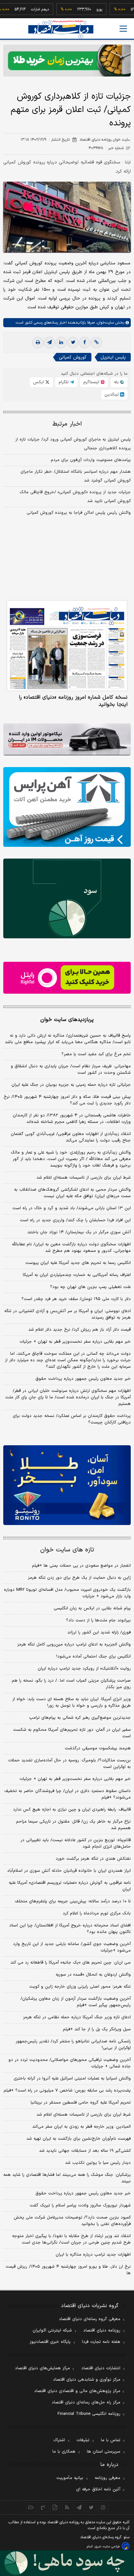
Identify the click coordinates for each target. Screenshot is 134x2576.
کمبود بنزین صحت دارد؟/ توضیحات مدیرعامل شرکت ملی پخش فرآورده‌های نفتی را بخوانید (72, 2221)
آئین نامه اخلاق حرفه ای (98, 2489)
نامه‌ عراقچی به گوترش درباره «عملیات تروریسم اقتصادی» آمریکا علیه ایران (70, 1886)
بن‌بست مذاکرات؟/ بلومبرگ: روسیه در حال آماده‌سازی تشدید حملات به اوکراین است (69, 1764)
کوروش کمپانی (73, 357)
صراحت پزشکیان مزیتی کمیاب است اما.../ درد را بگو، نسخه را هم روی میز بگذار (71, 1684)
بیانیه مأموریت (70, 2478)
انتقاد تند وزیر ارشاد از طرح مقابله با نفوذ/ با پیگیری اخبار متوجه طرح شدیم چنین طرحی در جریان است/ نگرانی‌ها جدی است (71, 2239)
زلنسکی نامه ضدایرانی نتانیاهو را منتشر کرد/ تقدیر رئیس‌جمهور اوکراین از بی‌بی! (73, 2045)
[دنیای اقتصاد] (61, 29)
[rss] (67, 2507)
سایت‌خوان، (104, 323)
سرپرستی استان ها (104, 2452)
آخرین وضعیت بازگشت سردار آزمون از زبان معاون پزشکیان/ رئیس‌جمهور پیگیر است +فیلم (76, 2002)
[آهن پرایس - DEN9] (67, 807)
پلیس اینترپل (113, 357)
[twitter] (73, 343)
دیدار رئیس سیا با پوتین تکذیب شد (98, 2163)
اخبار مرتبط (67, 424)
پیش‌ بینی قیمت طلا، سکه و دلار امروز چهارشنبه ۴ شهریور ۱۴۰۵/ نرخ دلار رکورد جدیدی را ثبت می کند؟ (67, 1100)
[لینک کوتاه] (96, 343)
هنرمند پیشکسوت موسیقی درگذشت (98, 1748)
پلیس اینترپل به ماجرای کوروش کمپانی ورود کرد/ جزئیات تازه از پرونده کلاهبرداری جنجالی (73, 444)
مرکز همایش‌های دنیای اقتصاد (42, 2368)
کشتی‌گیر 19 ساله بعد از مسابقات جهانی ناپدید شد (85, 2151)
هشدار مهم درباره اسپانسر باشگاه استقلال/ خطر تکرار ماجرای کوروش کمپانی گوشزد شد (76, 476)
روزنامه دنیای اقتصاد (102, 2331)
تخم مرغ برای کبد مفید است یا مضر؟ (96, 1054)
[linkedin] (61, 343)
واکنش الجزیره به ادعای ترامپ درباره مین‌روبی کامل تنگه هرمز (74, 1645)
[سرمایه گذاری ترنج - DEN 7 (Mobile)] (67, 61)
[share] (55, 2507)
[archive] (31, 2507)
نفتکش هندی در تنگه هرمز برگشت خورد (93, 1859)
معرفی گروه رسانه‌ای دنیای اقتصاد (90, 2319)
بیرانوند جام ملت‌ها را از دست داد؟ (98, 1620)
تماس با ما (111, 2440)
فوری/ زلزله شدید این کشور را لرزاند (99, 1632)
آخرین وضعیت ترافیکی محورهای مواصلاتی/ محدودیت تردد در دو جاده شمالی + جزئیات (70, 2063)
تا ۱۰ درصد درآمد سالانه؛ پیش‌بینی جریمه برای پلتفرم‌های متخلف (73, 1901)
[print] (38, 343)
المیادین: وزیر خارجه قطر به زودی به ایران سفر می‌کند (81, 2127)
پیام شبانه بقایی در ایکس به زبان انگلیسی (92, 1608)
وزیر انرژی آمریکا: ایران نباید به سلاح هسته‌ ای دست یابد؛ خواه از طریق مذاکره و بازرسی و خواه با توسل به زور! (72, 1702)
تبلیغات (83, 2440)
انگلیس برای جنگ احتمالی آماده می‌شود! (94, 1657)
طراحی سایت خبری (107, 2547)
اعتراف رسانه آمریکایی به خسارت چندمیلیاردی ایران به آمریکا (77, 1275)
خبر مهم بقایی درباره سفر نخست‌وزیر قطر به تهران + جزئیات (75, 1342)
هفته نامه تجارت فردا (101, 2342)
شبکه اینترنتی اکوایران (52, 2331)
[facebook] (85, 343)
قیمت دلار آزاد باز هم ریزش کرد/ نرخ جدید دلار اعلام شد (80, 1330)
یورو (82, 9)
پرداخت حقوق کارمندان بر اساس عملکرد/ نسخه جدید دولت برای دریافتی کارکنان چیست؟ (72, 1419)
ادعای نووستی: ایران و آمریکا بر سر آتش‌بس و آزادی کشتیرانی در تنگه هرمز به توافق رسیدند (67, 1314)
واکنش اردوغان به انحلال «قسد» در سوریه (93, 1975)
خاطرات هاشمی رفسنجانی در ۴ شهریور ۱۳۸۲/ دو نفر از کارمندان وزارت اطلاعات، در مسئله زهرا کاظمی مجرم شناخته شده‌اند (72, 1119)
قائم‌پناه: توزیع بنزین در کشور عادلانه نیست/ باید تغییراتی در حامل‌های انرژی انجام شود (76, 1843)
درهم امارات (22, 9)
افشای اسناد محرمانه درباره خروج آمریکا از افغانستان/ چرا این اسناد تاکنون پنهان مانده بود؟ (70, 1929)
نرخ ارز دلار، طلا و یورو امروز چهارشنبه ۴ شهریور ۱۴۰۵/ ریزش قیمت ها (68, 2270)
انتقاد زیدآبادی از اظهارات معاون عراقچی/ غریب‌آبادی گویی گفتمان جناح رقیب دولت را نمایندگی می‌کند (71, 1137)
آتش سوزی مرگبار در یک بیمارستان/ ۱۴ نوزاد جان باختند (79, 1232)
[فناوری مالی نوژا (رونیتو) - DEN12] (67, 1485)
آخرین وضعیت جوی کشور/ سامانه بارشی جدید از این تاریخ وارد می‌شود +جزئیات (72, 1947)
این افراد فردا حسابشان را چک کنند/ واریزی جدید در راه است (75, 1220)
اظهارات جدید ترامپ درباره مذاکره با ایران (93, 2255)
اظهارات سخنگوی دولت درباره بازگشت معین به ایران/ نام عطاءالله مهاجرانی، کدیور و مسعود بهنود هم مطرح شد (71, 1248)
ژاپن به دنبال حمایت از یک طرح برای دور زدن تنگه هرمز (79, 1578)
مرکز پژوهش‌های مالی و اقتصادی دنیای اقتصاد (77, 2391)
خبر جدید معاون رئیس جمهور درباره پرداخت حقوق (83, 1379)
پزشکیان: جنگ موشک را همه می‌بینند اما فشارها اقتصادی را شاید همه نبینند (67, 2178)
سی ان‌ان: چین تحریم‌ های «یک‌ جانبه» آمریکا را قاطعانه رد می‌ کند (71, 1963)
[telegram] (49, 343)
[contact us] (43, 2507)
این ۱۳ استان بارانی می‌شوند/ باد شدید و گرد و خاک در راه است (72, 1208)
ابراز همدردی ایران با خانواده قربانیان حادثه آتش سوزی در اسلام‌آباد (69, 1871)
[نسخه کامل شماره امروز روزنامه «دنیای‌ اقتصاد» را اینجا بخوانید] (67, 646)
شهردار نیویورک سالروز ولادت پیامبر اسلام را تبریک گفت (80, 2205)
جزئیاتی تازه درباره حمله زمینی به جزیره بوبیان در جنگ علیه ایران (71, 1085)
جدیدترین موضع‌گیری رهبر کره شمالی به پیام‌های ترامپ (80, 1718)
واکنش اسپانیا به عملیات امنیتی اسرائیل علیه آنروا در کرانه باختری (72, 2079)
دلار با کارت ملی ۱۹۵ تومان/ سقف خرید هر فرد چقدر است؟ (76, 1299)
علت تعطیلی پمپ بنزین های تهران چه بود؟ (90, 1287)
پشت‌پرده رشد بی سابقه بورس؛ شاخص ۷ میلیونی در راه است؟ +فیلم (67, 2091)
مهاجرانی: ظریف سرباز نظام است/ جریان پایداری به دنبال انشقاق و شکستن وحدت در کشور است (71, 1070)
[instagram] (103, 2507)
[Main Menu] (123, 29)
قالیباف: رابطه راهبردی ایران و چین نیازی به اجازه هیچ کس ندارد (72, 1810)
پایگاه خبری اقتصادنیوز (50, 2342)
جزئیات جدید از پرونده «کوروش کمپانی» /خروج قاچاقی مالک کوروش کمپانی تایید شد (75, 497)
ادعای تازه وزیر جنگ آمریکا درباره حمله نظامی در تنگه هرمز (77, 2017)
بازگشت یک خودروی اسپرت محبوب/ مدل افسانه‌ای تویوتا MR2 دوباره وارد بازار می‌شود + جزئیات (67, 1593)
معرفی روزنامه (107, 2478)
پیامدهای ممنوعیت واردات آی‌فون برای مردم (91, 460)
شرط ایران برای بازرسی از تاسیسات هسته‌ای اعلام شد (84, 1178)
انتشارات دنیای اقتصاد (101, 2368)
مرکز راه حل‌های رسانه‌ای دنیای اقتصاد (86, 2402)
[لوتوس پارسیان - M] (67, 2563)
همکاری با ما (64, 2452)
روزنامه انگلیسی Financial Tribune (89, 2414)
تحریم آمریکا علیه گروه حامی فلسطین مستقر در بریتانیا (81, 2103)
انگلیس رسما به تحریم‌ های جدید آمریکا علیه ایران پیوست (78, 1263)
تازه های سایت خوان (67, 1550)
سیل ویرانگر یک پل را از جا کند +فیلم (97, 2029)
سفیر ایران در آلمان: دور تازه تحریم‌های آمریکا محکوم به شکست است (72, 1733)
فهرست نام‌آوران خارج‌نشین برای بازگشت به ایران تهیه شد (79, 2139)
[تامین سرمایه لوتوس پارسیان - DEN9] (67, 898)
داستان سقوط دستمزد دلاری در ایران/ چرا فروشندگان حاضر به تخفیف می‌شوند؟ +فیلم (67, 1794)
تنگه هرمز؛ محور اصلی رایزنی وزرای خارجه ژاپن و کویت (80, 1987)
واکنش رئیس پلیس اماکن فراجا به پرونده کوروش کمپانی (79, 513)
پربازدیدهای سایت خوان (67, 1020)
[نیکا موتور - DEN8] (67, 739)
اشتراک (59, 2440)
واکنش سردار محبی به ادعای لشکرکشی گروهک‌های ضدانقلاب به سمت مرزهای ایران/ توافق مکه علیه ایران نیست (72, 1193)
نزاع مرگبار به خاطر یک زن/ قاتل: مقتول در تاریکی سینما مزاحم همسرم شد (73, 1825)
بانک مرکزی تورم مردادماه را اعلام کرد (97, 1913)
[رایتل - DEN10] (67, 978)
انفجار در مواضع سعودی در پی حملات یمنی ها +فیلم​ (81, 1566)
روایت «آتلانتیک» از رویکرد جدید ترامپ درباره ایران (84, 1669)
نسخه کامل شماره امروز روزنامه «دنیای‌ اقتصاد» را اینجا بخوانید (73, 701)
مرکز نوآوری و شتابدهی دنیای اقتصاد (87, 2380)
